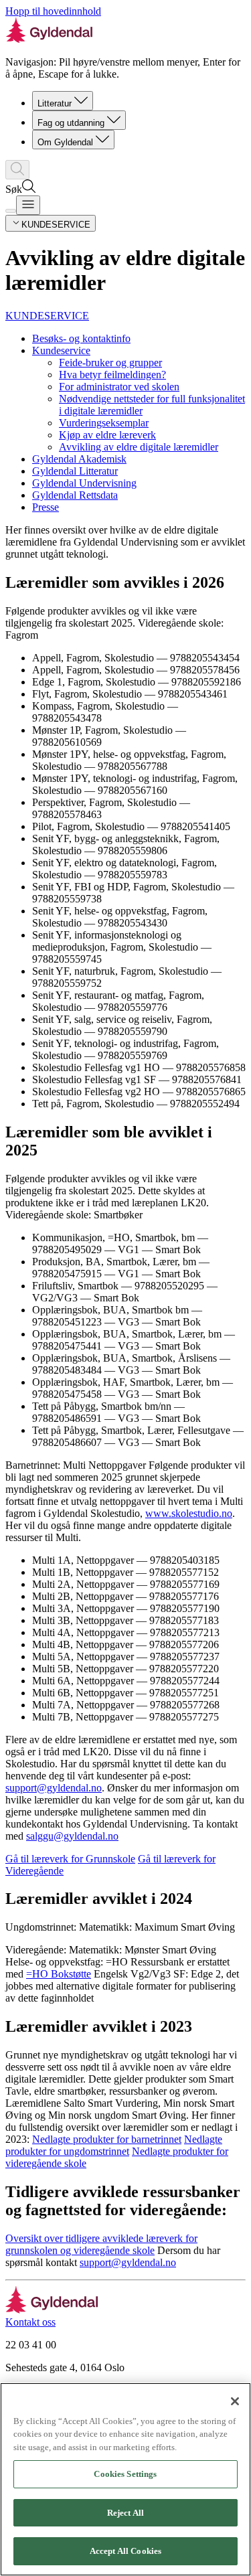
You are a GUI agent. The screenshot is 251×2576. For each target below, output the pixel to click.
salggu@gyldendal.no (72, 1836)
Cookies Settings (125, 2474)
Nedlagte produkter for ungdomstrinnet (114, 2145)
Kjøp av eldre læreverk (107, 435)
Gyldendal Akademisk (79, 459)
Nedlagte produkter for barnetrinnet (107, 2139)
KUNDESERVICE (47, 316)
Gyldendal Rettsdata (75, 495)
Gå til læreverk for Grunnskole (70, 1859)
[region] (125, 2479)
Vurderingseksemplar (104, 423)
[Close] (235, 2401)
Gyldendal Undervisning (84, 483)
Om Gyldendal (65, 142)
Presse (46, 507)
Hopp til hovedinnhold (53, 11)
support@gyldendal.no (54, 1788)
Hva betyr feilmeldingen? (112, 375)
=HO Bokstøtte (59, 1974)
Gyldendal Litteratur (75, 471)
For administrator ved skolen (119, 387)
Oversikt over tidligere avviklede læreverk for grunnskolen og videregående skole (101, 2244)
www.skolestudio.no (189, 1513)
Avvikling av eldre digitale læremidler (139, 447)
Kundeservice (61, 350)
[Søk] (17, 170)
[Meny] (28, 205)
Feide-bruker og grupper (110, 363)
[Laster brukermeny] (11, 211)
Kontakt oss (30, 2322)
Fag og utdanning (71, 123)
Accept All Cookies (125, 2551)
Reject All (125, 2513)
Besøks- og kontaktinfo (81, 338)
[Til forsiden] (52, 2310)
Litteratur (55, 103)
